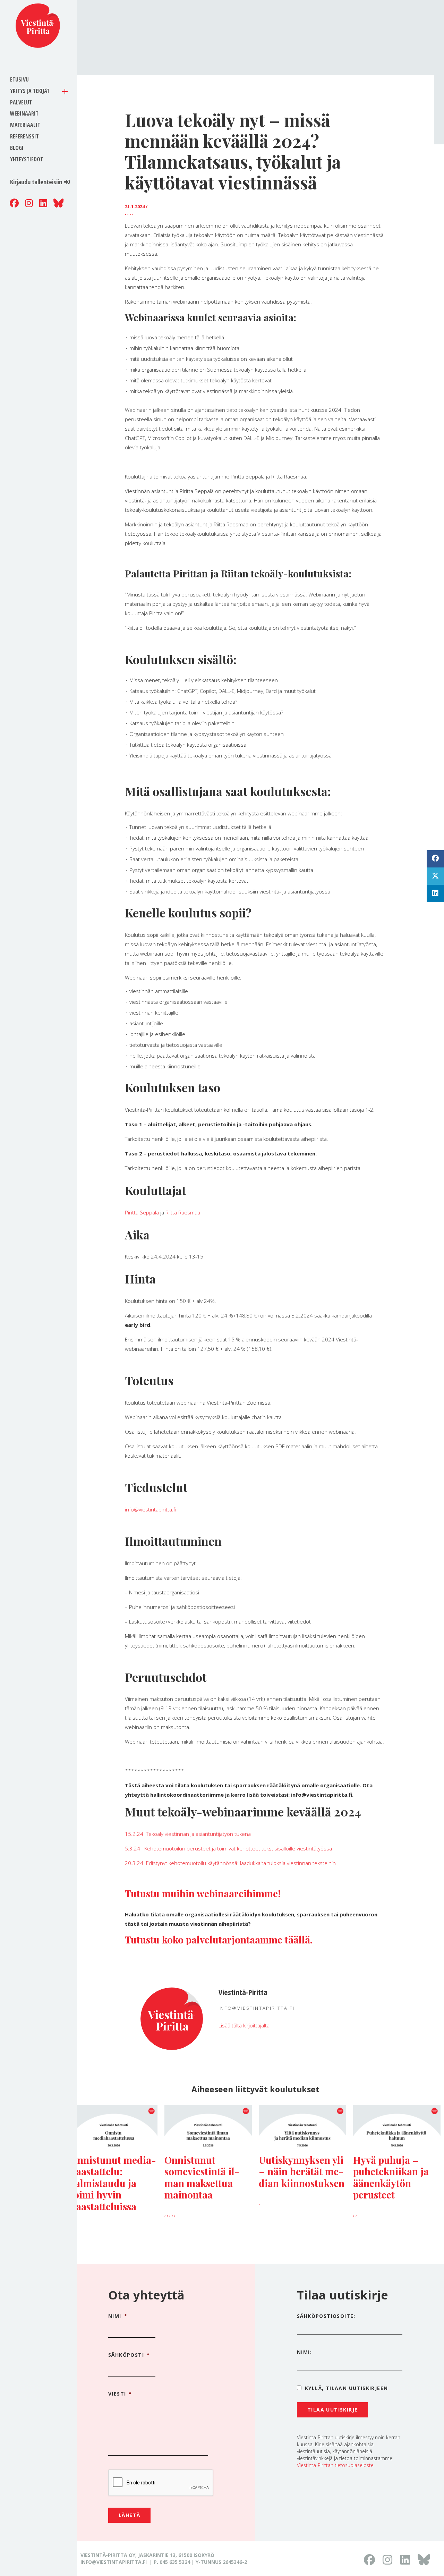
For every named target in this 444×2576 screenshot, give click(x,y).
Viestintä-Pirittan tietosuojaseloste (335, 2465)
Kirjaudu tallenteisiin (36, 182)
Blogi (17, 148)
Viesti (120, 2394)
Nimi (118, 2316)
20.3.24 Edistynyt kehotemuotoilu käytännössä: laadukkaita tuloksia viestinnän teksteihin (230, 1863)
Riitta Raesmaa (183, 1212)
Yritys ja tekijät (30, 91)
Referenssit (24, 136)
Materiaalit (25, 125)
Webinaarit (24, 113)
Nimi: (304, 2352)
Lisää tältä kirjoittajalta (244, 2025)
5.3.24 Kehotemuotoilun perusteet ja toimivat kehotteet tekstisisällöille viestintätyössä (228, 1848)
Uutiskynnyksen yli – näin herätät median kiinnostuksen (302, 2171)
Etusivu (19, 79)
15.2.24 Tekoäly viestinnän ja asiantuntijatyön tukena (188, 1834)
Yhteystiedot (27, 159)
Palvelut (21, 102)
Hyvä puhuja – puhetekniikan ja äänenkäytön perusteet (391, 2177)
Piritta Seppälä (142, 1212)
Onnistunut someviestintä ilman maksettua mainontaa (202, 2177)
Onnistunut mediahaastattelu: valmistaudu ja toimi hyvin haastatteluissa (113, 2183)
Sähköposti (129, 2355)
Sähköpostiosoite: (326, 2316)
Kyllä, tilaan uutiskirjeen (346, 2388)
